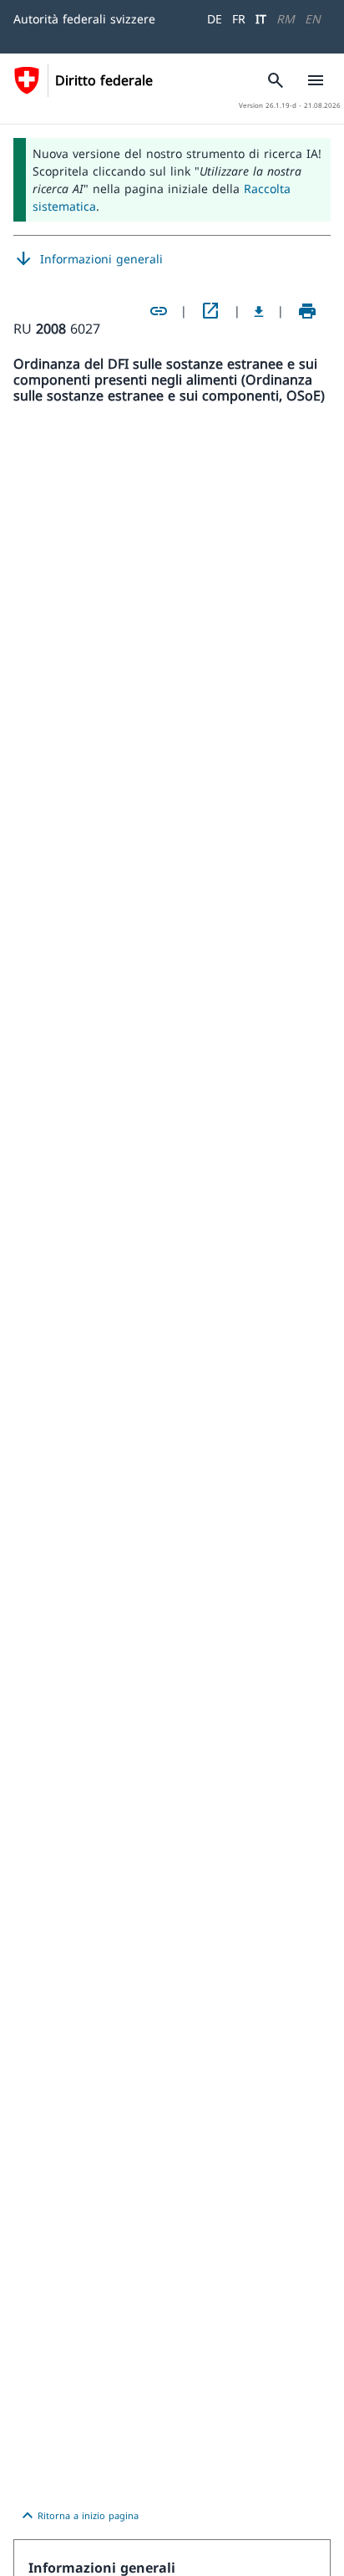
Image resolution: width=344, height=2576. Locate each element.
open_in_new (210, 311)
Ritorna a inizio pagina (78, 2516)
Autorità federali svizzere (84, 19)
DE (215, 19)
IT (261, 19)
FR (239, 19)
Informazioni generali (88, 259)
